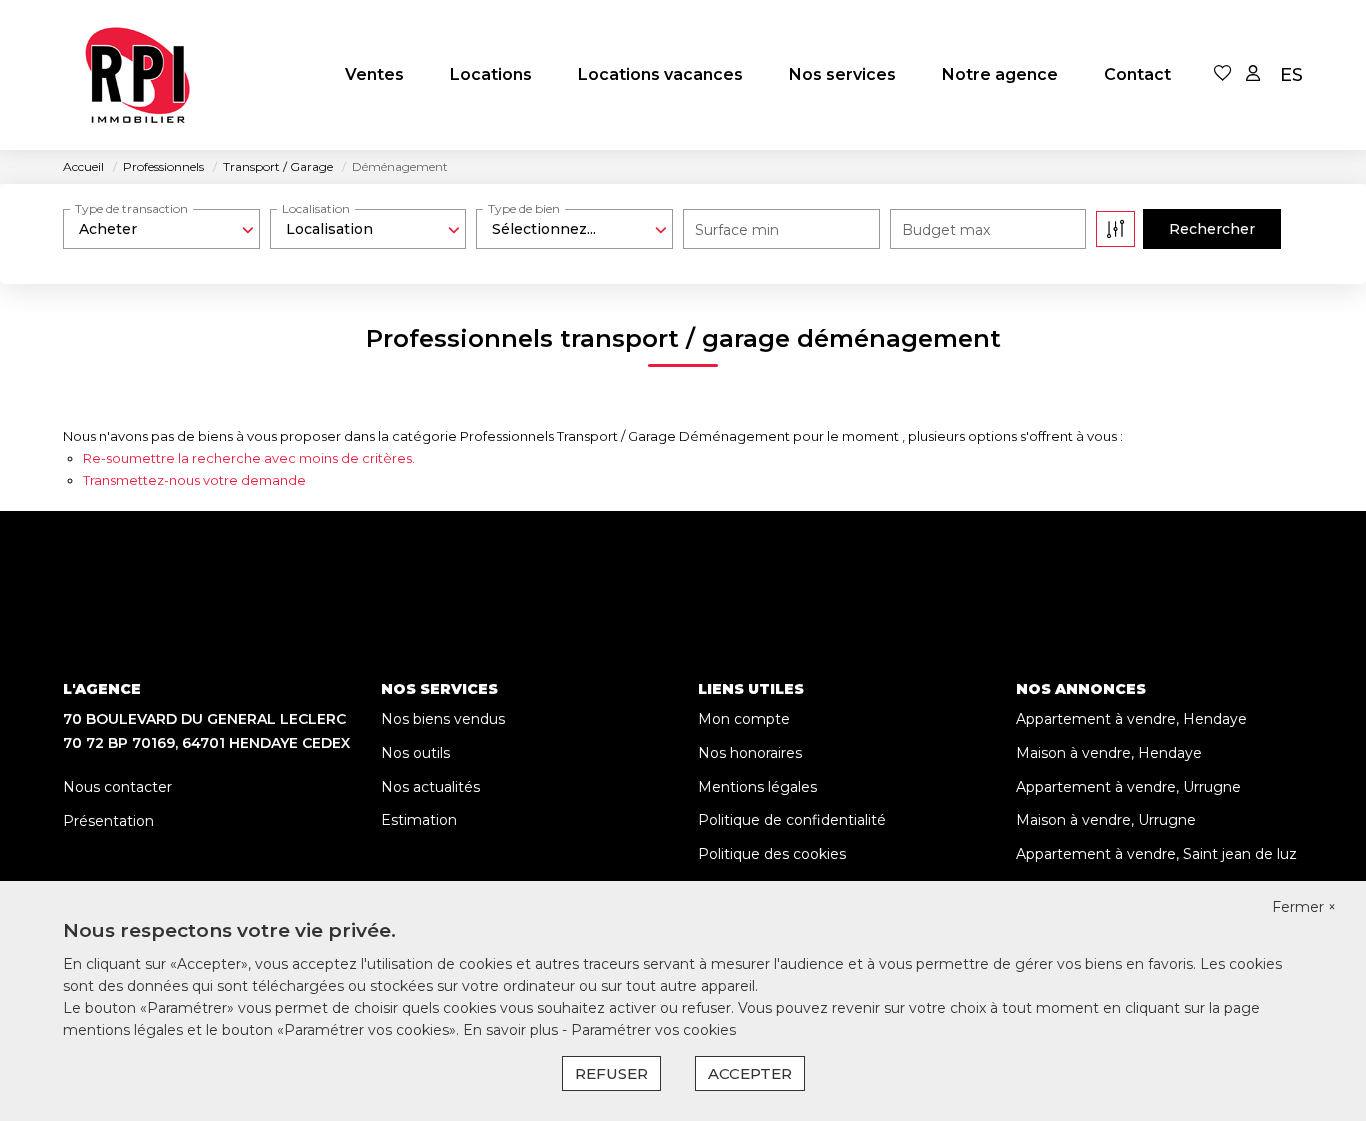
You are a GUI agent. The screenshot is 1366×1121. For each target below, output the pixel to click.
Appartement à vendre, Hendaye (1131, 719)
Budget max (946, 230)
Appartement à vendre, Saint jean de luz (1156, 854)
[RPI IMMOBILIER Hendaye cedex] (138, 75)
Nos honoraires (750, 753)
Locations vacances (660, 74)
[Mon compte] (1253, 74)
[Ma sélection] (1223, 74)
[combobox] (161, 229)
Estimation (419, 820)
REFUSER (611, 1073)
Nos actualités (430, 787)
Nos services (842, 74)
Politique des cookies (772, 854)
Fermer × (1304, 907)
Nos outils (415, 753)
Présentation (108, 821)
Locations (491, 74)
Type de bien (524, 208)
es (1291, 75)
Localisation (316, 208)
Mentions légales (757, 787)
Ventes (374, 74)
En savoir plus (512, 1030)
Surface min (737, 230)
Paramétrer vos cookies (653, 1030)
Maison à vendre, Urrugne (1106, 820)
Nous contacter (117, 787)
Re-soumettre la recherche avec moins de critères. (249, 458)
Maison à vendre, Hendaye (1109, 753)
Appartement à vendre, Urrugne (1128, 787)
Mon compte (744, 719)
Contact (1137, 74)
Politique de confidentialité (792, 820)
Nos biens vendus (443, 719)
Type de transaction (131, 208)
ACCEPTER (750, 1073)
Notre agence (1000, 74)
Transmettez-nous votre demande (194, 480)
